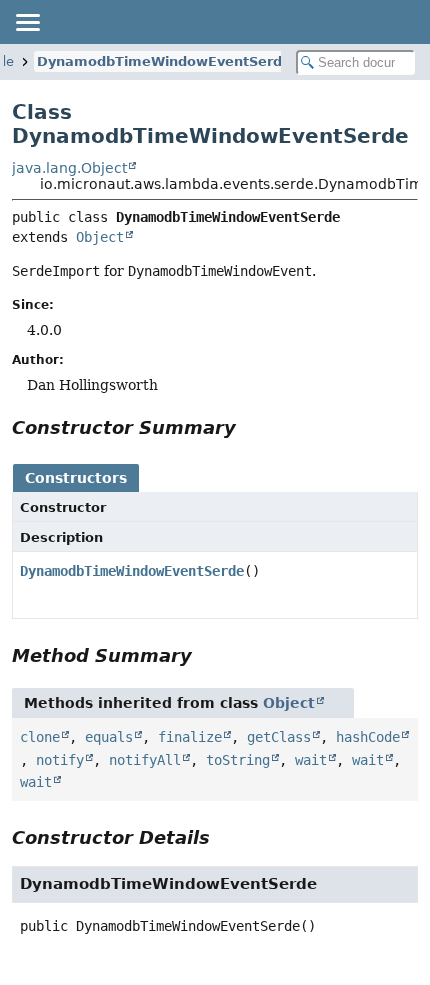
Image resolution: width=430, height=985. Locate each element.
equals (109, 737)
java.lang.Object (69, 168)
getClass (279, 737)
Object (100, 237)
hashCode (368, 737)
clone (40, 737)
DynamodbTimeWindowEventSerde (164, 61)
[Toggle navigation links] (27, 22)
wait (311, 760)
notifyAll (145, 760)
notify (60, 760)
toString (238, 760)
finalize (190, 737)
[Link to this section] (250, 427)
